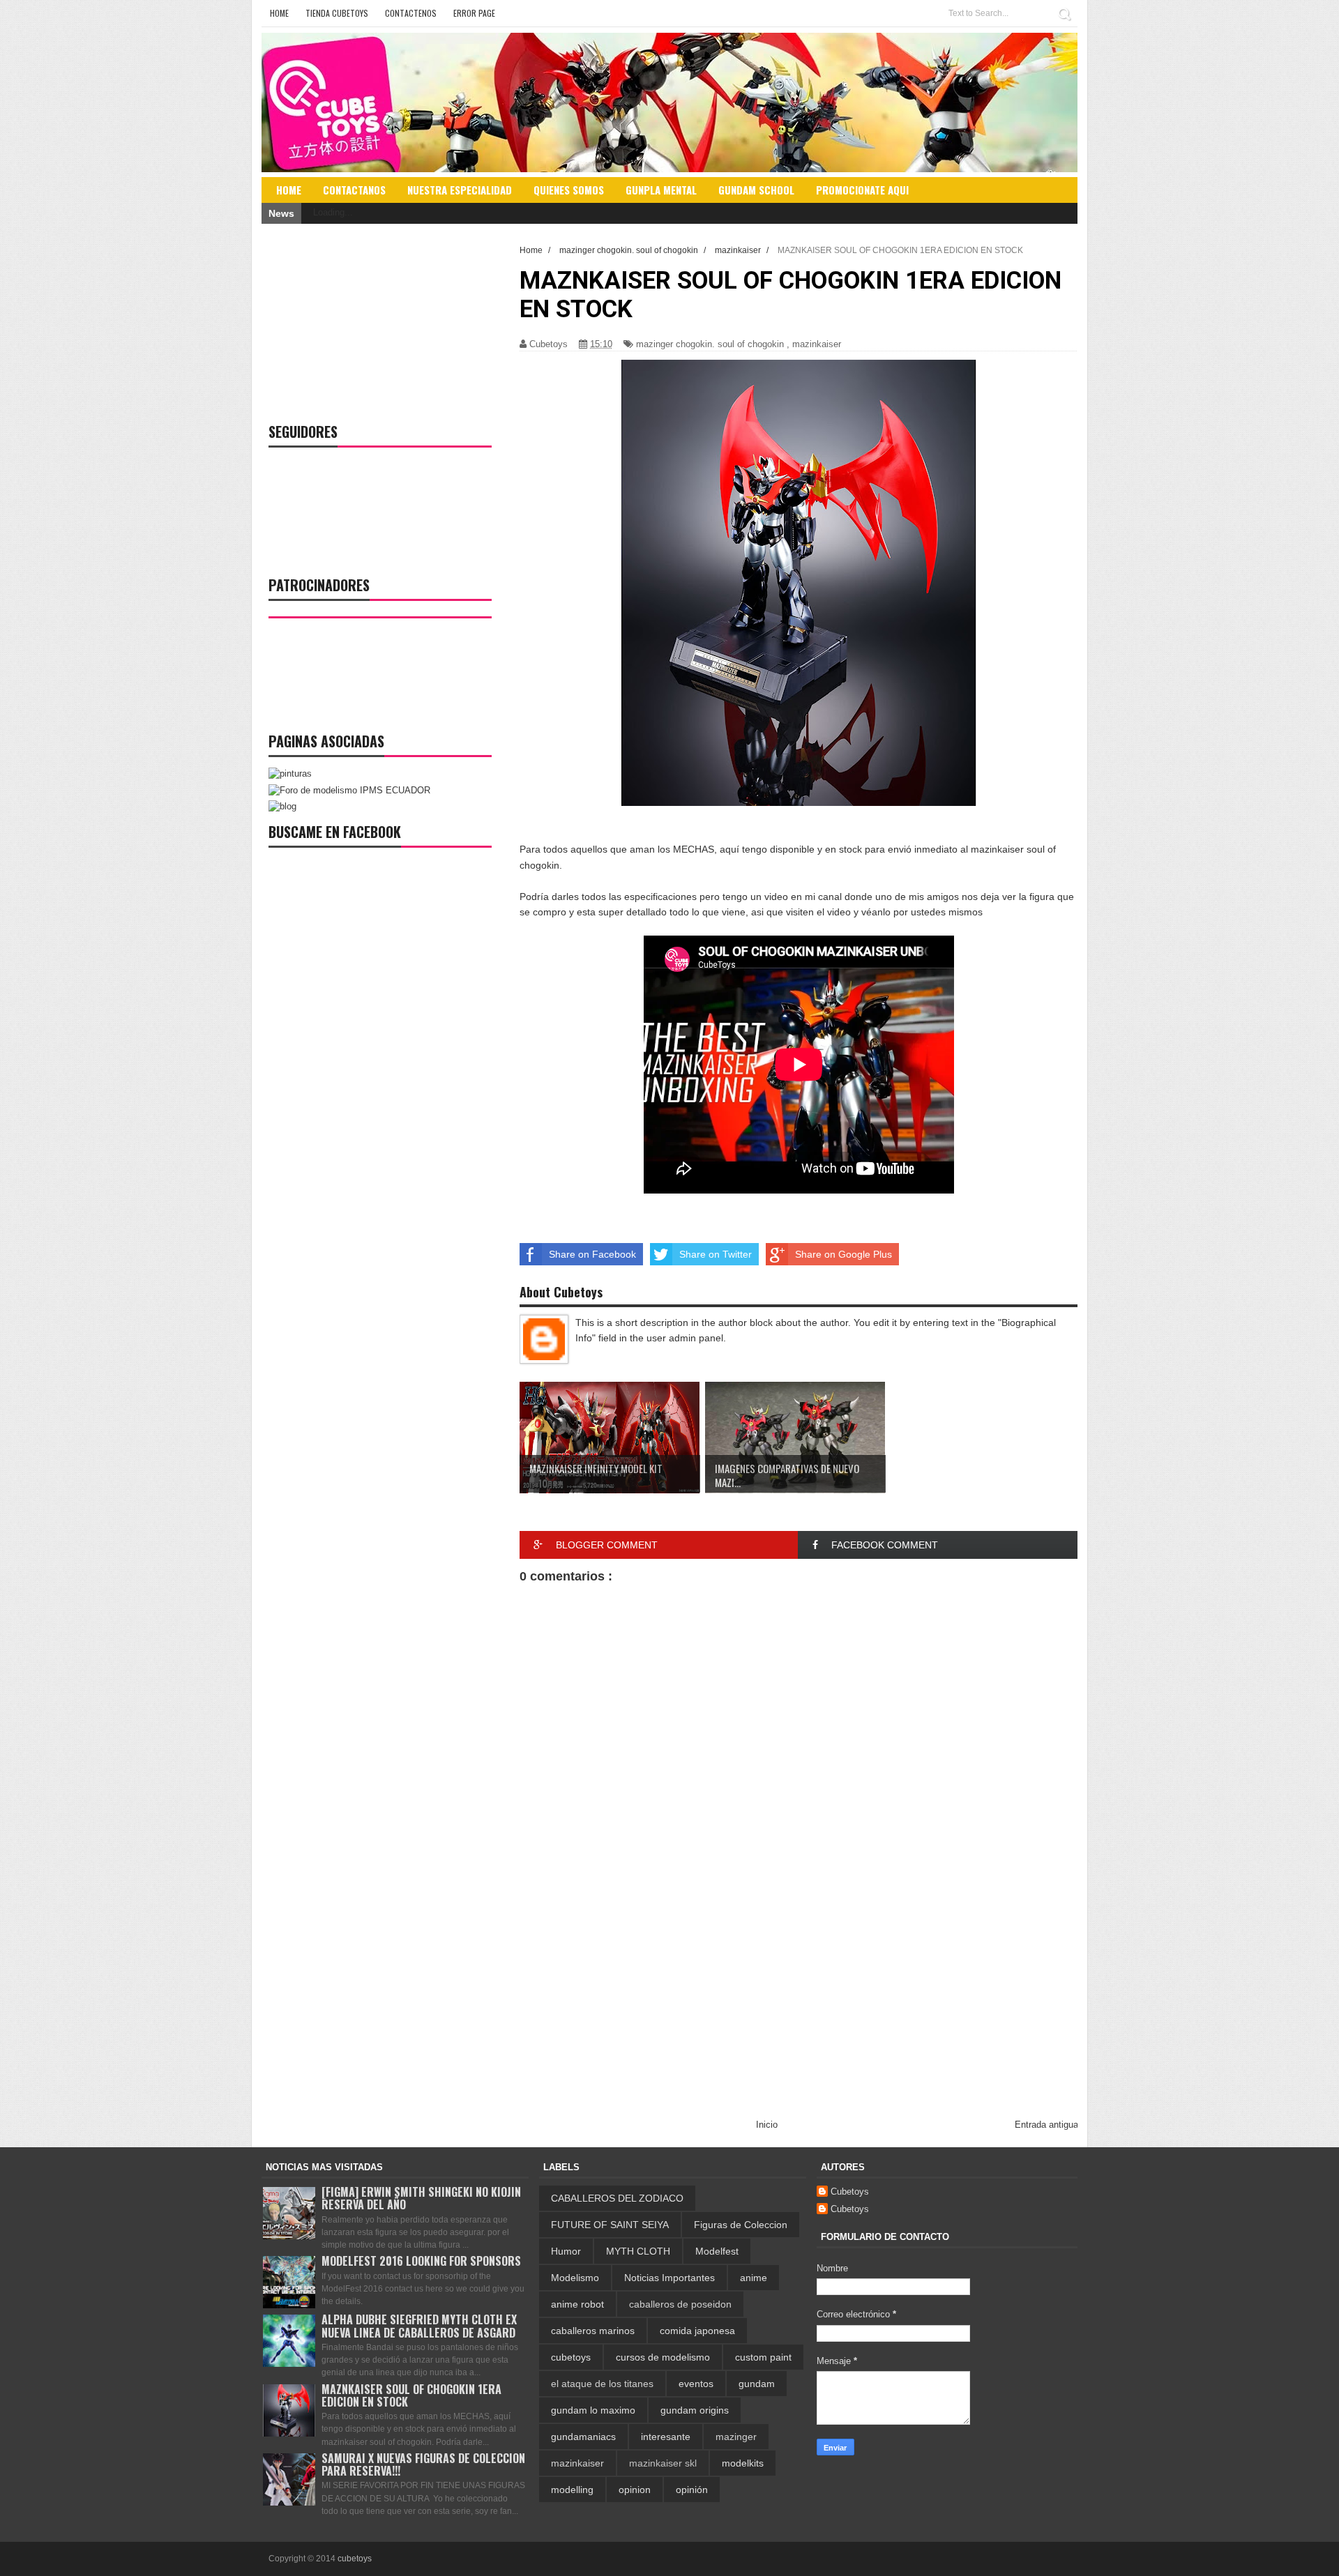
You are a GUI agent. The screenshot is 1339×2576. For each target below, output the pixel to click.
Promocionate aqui (862, 190)
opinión (692, 2490)
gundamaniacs (583, 2437)
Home (279, 13)
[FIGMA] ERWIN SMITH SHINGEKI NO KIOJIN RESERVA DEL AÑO (421, 2198)
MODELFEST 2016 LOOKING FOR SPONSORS (421, 2261)
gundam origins (695, 2410)
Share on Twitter (716, 1254)
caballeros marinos (593, 2331)
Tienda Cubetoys (337, 13)
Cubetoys (850, 2192)
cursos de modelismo (663, 2357)
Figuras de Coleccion (741, 2225)
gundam (757, 2384)
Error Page (474, 13)
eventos (696, 2384)
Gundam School (756, 190)
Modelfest (717, 2251)
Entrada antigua (1046, 2125)
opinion (635, 2490)
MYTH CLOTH (638, 2251)
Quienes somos (569, 190)
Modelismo (575, 2278)
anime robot (577, 2304)
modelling (572, 2490)
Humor (566, 2251)
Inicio (767, 2125)
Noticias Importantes (669, 2278)
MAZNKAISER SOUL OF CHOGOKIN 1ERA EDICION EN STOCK (411, 2395)
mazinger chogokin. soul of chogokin (710, 344)
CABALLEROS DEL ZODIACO (617, 2198)
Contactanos (354, 190)
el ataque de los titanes (602, 2384)
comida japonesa (697, 2331)
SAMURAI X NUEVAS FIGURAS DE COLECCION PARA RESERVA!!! (423, 2464)
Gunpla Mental (661, 190)
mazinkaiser (817, 344)
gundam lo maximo (593, 2410)
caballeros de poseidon (680, 2304)
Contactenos (411, 13)
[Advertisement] (799, 2003)
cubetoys (571, 2357)
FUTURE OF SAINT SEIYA (610, 2225)
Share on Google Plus (844, 1254)
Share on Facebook (592, 1254)
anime (754, 2278)
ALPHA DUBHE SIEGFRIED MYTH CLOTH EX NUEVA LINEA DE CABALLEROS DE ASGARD (419, 2326)
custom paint (763, 2357)
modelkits (743, 2463)
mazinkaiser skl (663, 2463)
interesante (666, 2437)
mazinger (736, 2437)
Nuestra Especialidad (460, 190)
